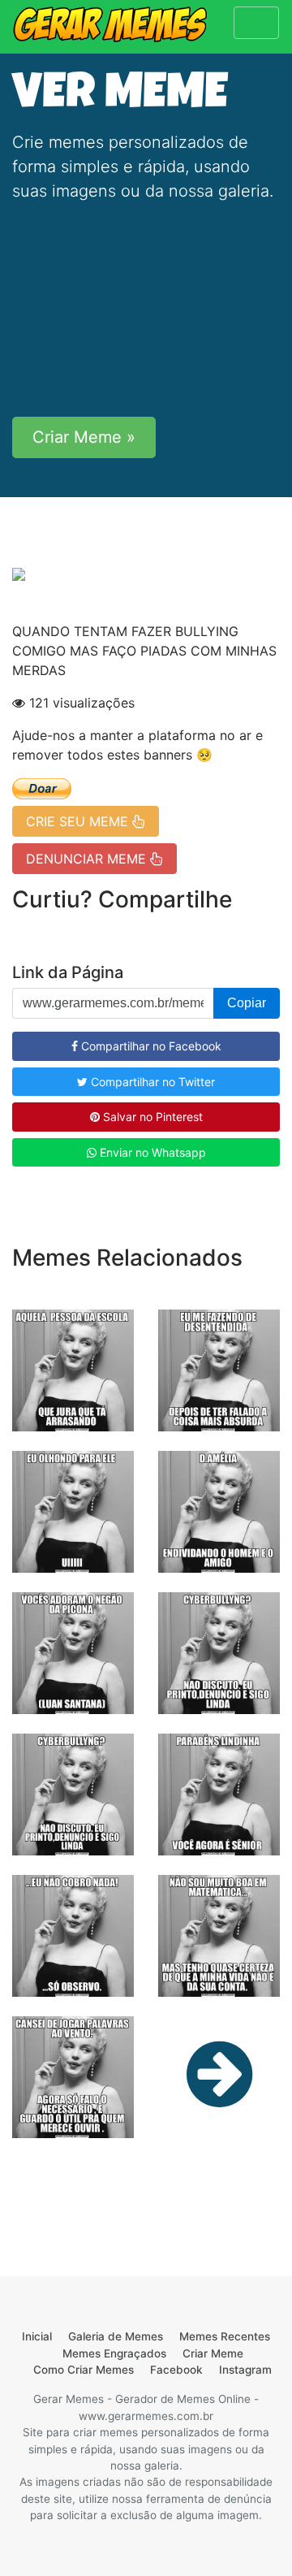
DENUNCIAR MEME (88, 859)
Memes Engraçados (114, 2353)
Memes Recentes (225, 2336)
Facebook (176, 2370)
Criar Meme (213, 2353)
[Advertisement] (146, 310)
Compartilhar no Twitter (151, 1082)
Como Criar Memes (84, 2370)
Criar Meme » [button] (84, 437)
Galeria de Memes (116, 2336)
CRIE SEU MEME (79, 821)
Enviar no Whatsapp (151, 1152)
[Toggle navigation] (256, 23)
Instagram (245, 2370)
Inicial (37, 2336)
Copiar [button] (247, 1003)
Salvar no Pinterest (151, 1117)
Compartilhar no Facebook (150, 1046)
